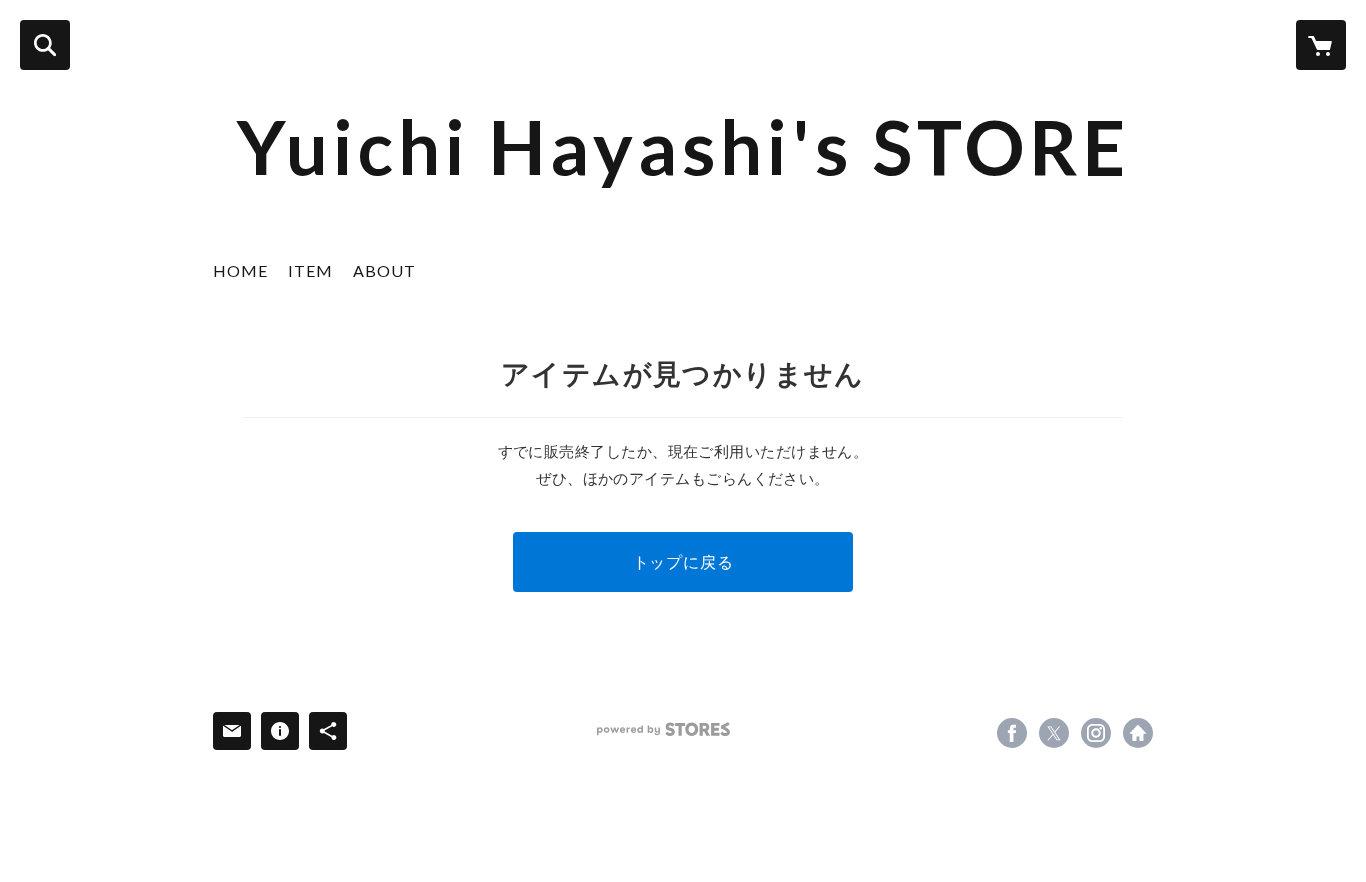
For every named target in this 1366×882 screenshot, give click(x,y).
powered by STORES (663, 729)
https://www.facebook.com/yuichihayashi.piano (1012, 733)
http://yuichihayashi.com (1138, 733)
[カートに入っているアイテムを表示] (1321, 45)
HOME (240, 270)
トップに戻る (683, 561)
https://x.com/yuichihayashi (1054, 733)
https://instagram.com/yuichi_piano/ (1096, 733)
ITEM (310, 270)
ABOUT (384, 270)
